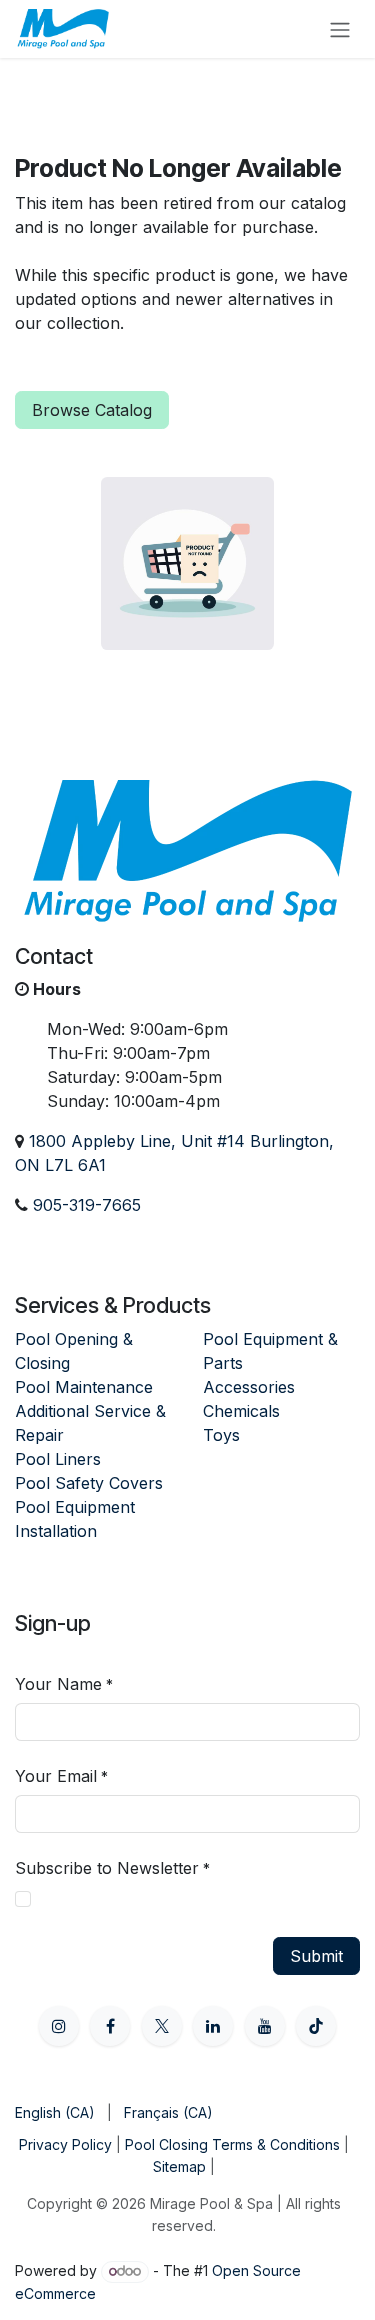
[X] (162, 2026)
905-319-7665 (87, 1205)
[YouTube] (265, 2026)
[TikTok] (316, 2026)
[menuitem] (55, 2112)
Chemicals (241, 1411)
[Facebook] (110, 2026)
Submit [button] (316, 1956)
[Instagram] (59, 2026)
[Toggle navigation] (340, 29)
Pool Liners (58, 1459)
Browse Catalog (92, 410)
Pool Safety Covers (89, 1483)
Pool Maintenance (84, 1387)
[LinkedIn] (213, 2026)
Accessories (249, 1387)
